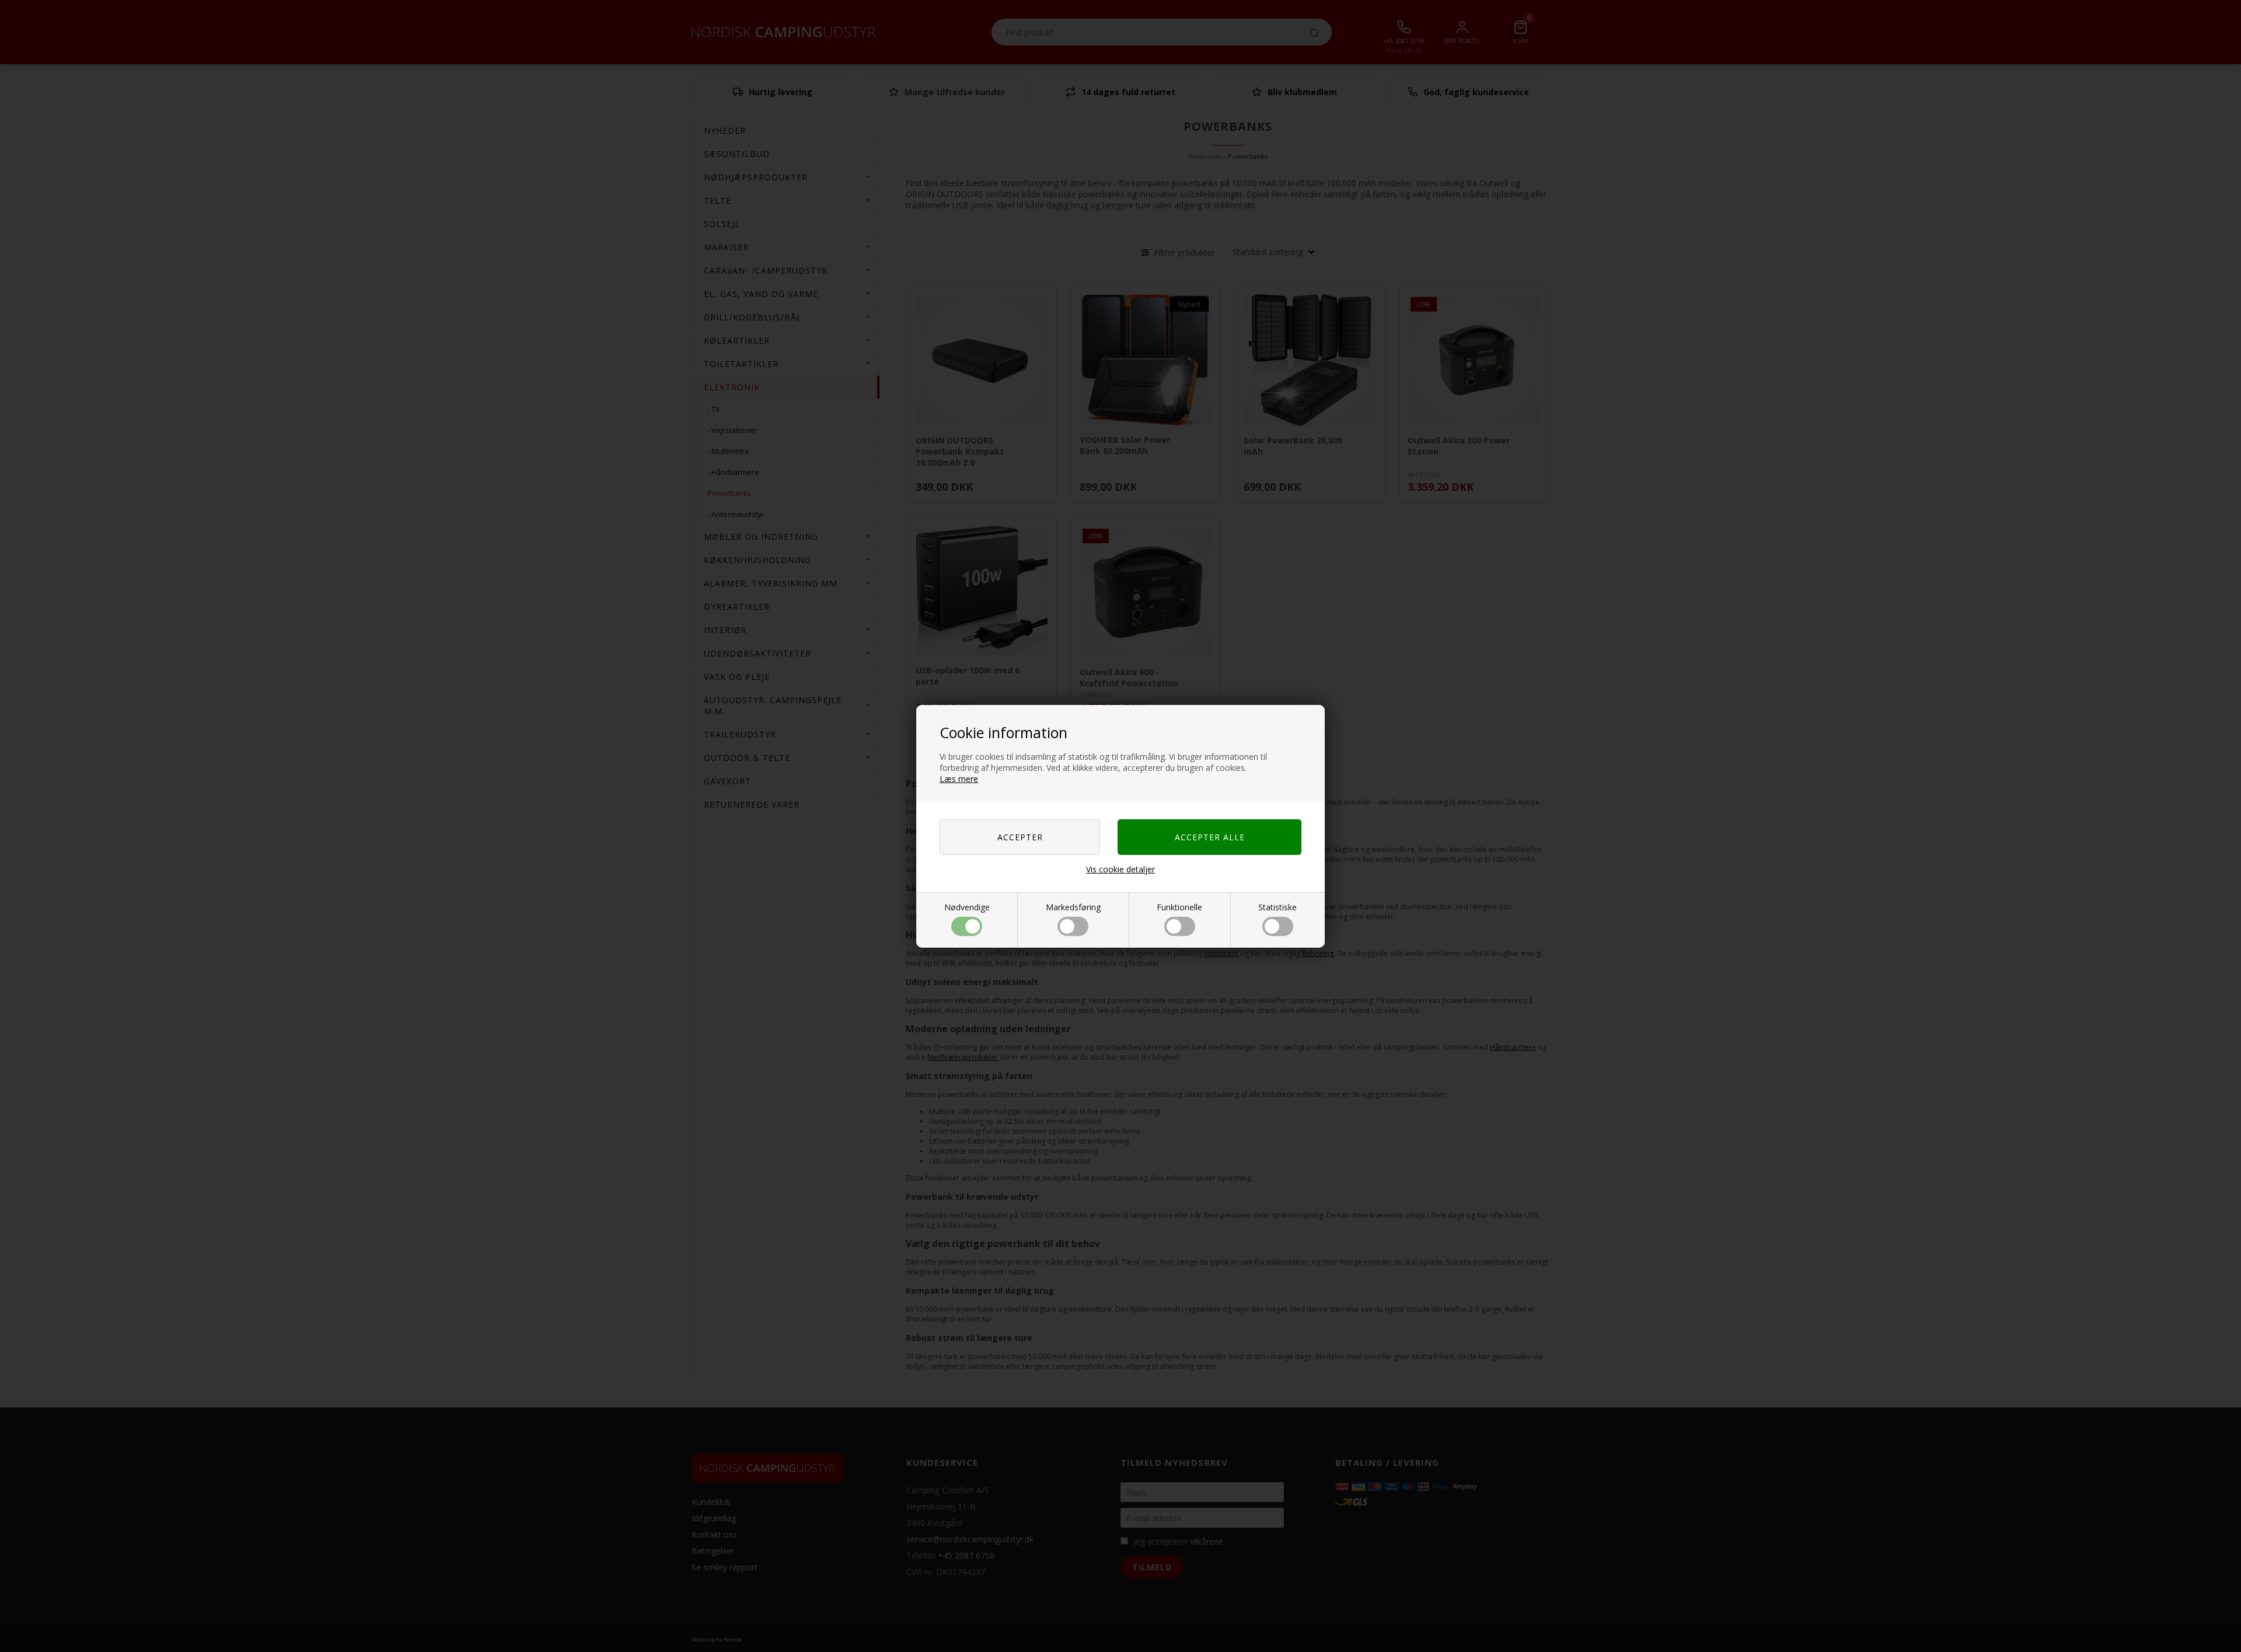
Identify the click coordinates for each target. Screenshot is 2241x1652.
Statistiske (1277, 907)
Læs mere (959, 779)
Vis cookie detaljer (1120, 869)
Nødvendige (967, 907)
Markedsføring (1073, 907)
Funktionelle (1179, 907)
